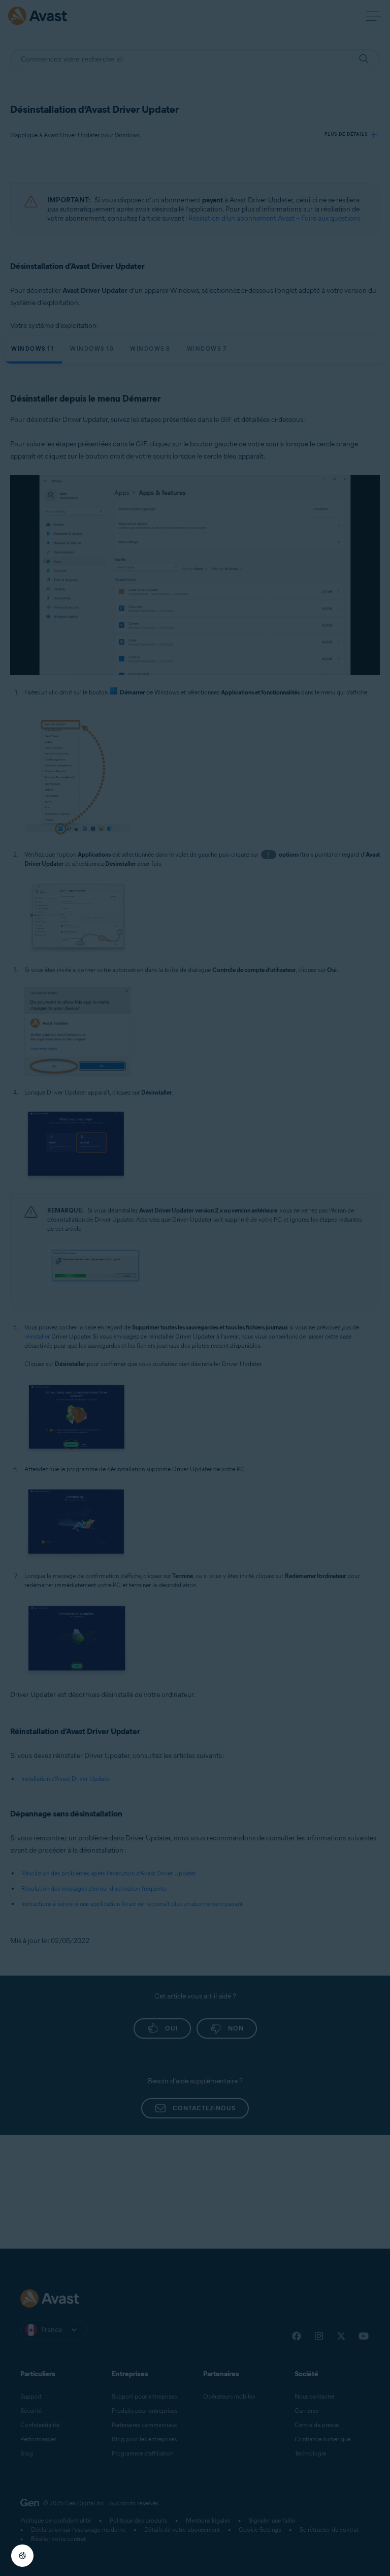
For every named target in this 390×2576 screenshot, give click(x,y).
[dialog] (195, 1288)
